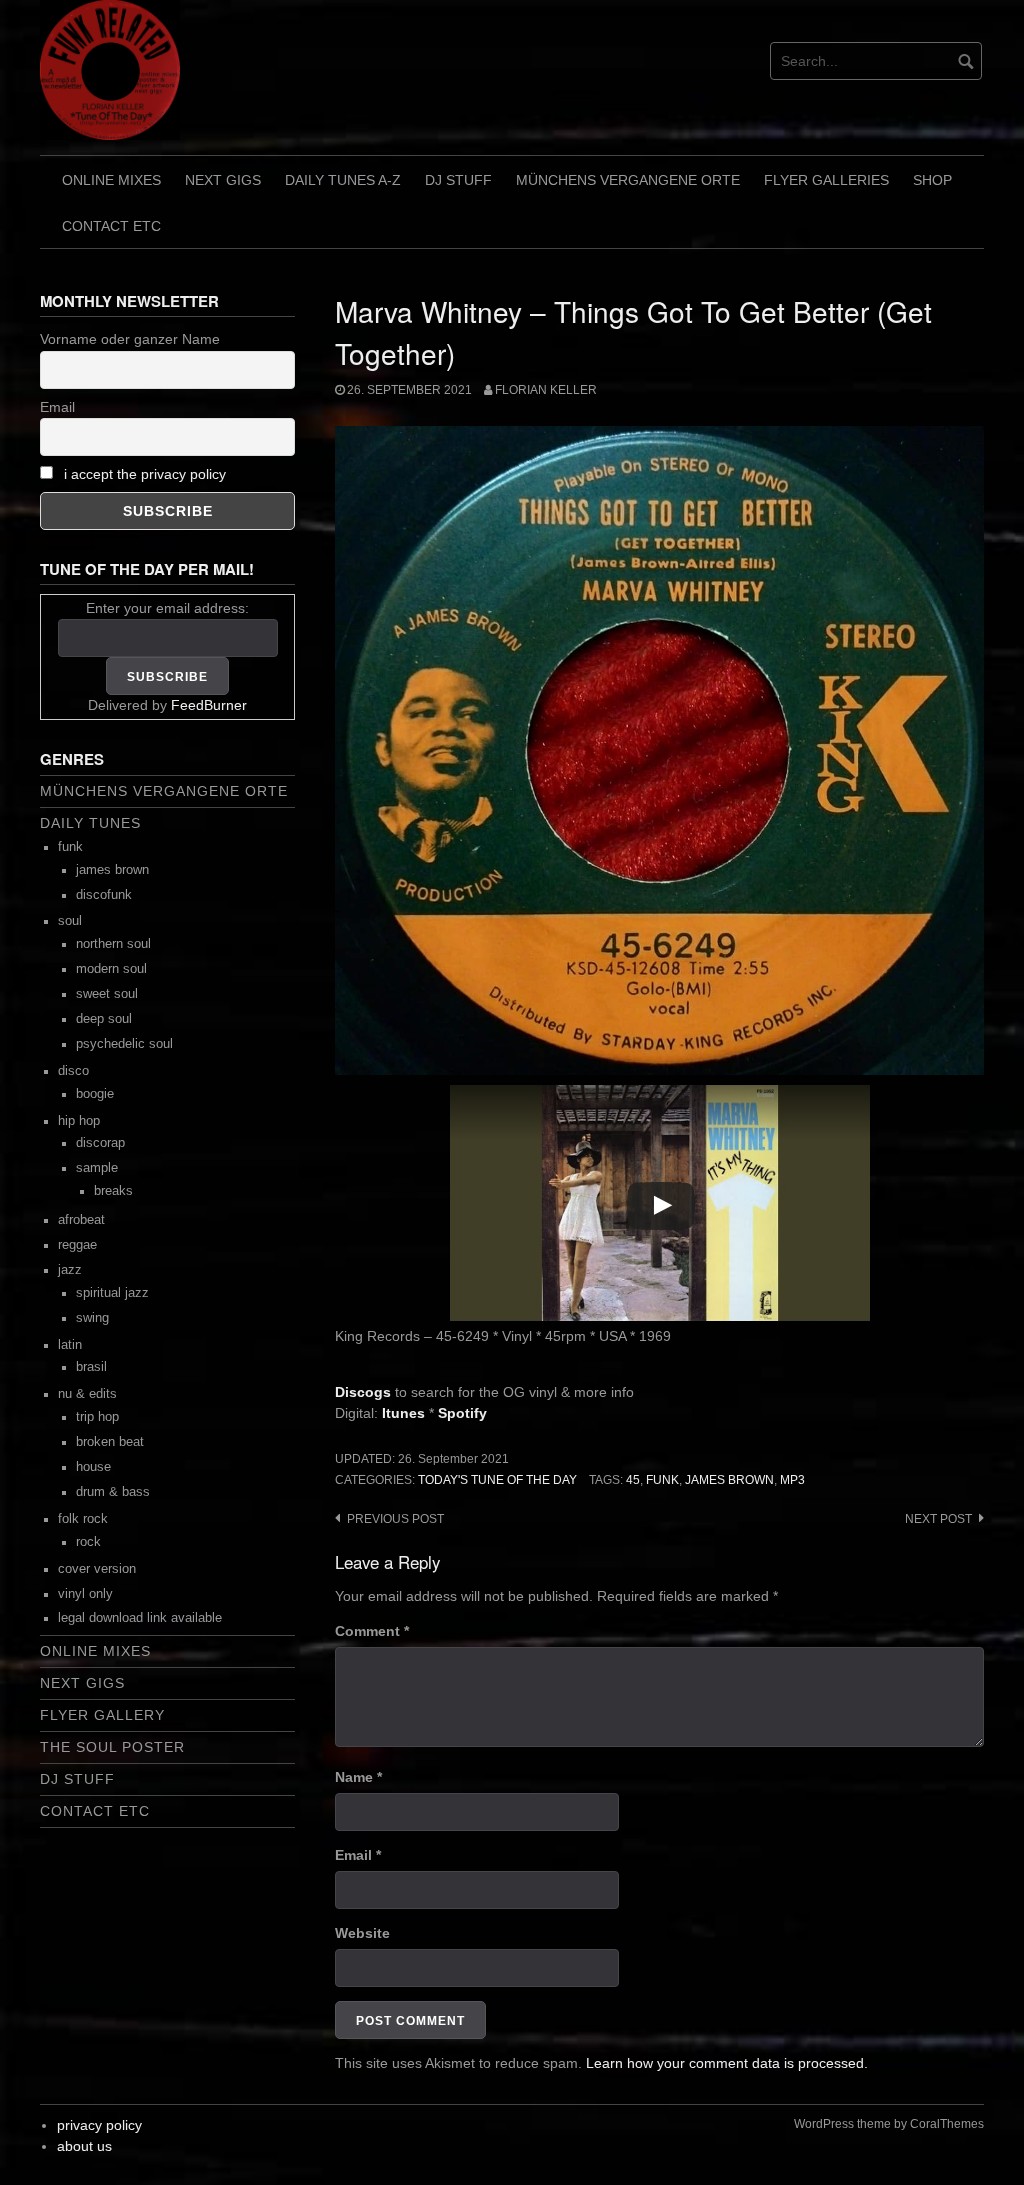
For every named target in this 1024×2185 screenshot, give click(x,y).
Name (358, 1777)
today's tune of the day (497, 1480)
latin (70, 1345)
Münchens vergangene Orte (628, 180)
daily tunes (90, 823)
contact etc (111, 226)
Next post (938, 1519)
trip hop (97, 1417)
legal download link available (140, 1618)
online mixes (111, 180)
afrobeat (81, 1220)
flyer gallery (102, 1715)
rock (88, 1542)
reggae (77, 1245)
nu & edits (87, 1394)
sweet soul (107, 994)
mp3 (792, 1480)
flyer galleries (826, 180)
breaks (113, 1191)
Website (362, 1933)
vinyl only (85, 1594)
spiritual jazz (112, 1293)
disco (73, 1071)
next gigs (223, 180)
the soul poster (112, 1747)
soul (70, 921)
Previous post (395, 1519)
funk (662, 1480)
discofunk (104, 895)
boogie (95, 1094)
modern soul (111, 969)
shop (932, 180)
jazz (70, 1270)
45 (633, 1480)
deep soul (104, 1019)
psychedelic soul (124, 1044)
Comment (372, 1631)
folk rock (83, 1519)
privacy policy (99, 2125)
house (93, 1467)
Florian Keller (546, 390)
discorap (100, 1143)
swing (92, 1318)
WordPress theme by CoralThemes (889, 2124)
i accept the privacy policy (145, 474)
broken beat (110, 1442)
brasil (91, 1367)
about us (84, 2146)
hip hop (79, 1121)
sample (97, 1168)
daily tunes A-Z (343, 180)
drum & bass (113, 1492)
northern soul (113, 944)
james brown (729, 1480)
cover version (97, 1569)
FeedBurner (209, 705)
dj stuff (458, 180)
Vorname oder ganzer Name (130, 339)
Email (358, 1855)
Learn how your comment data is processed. (727, 2063)
